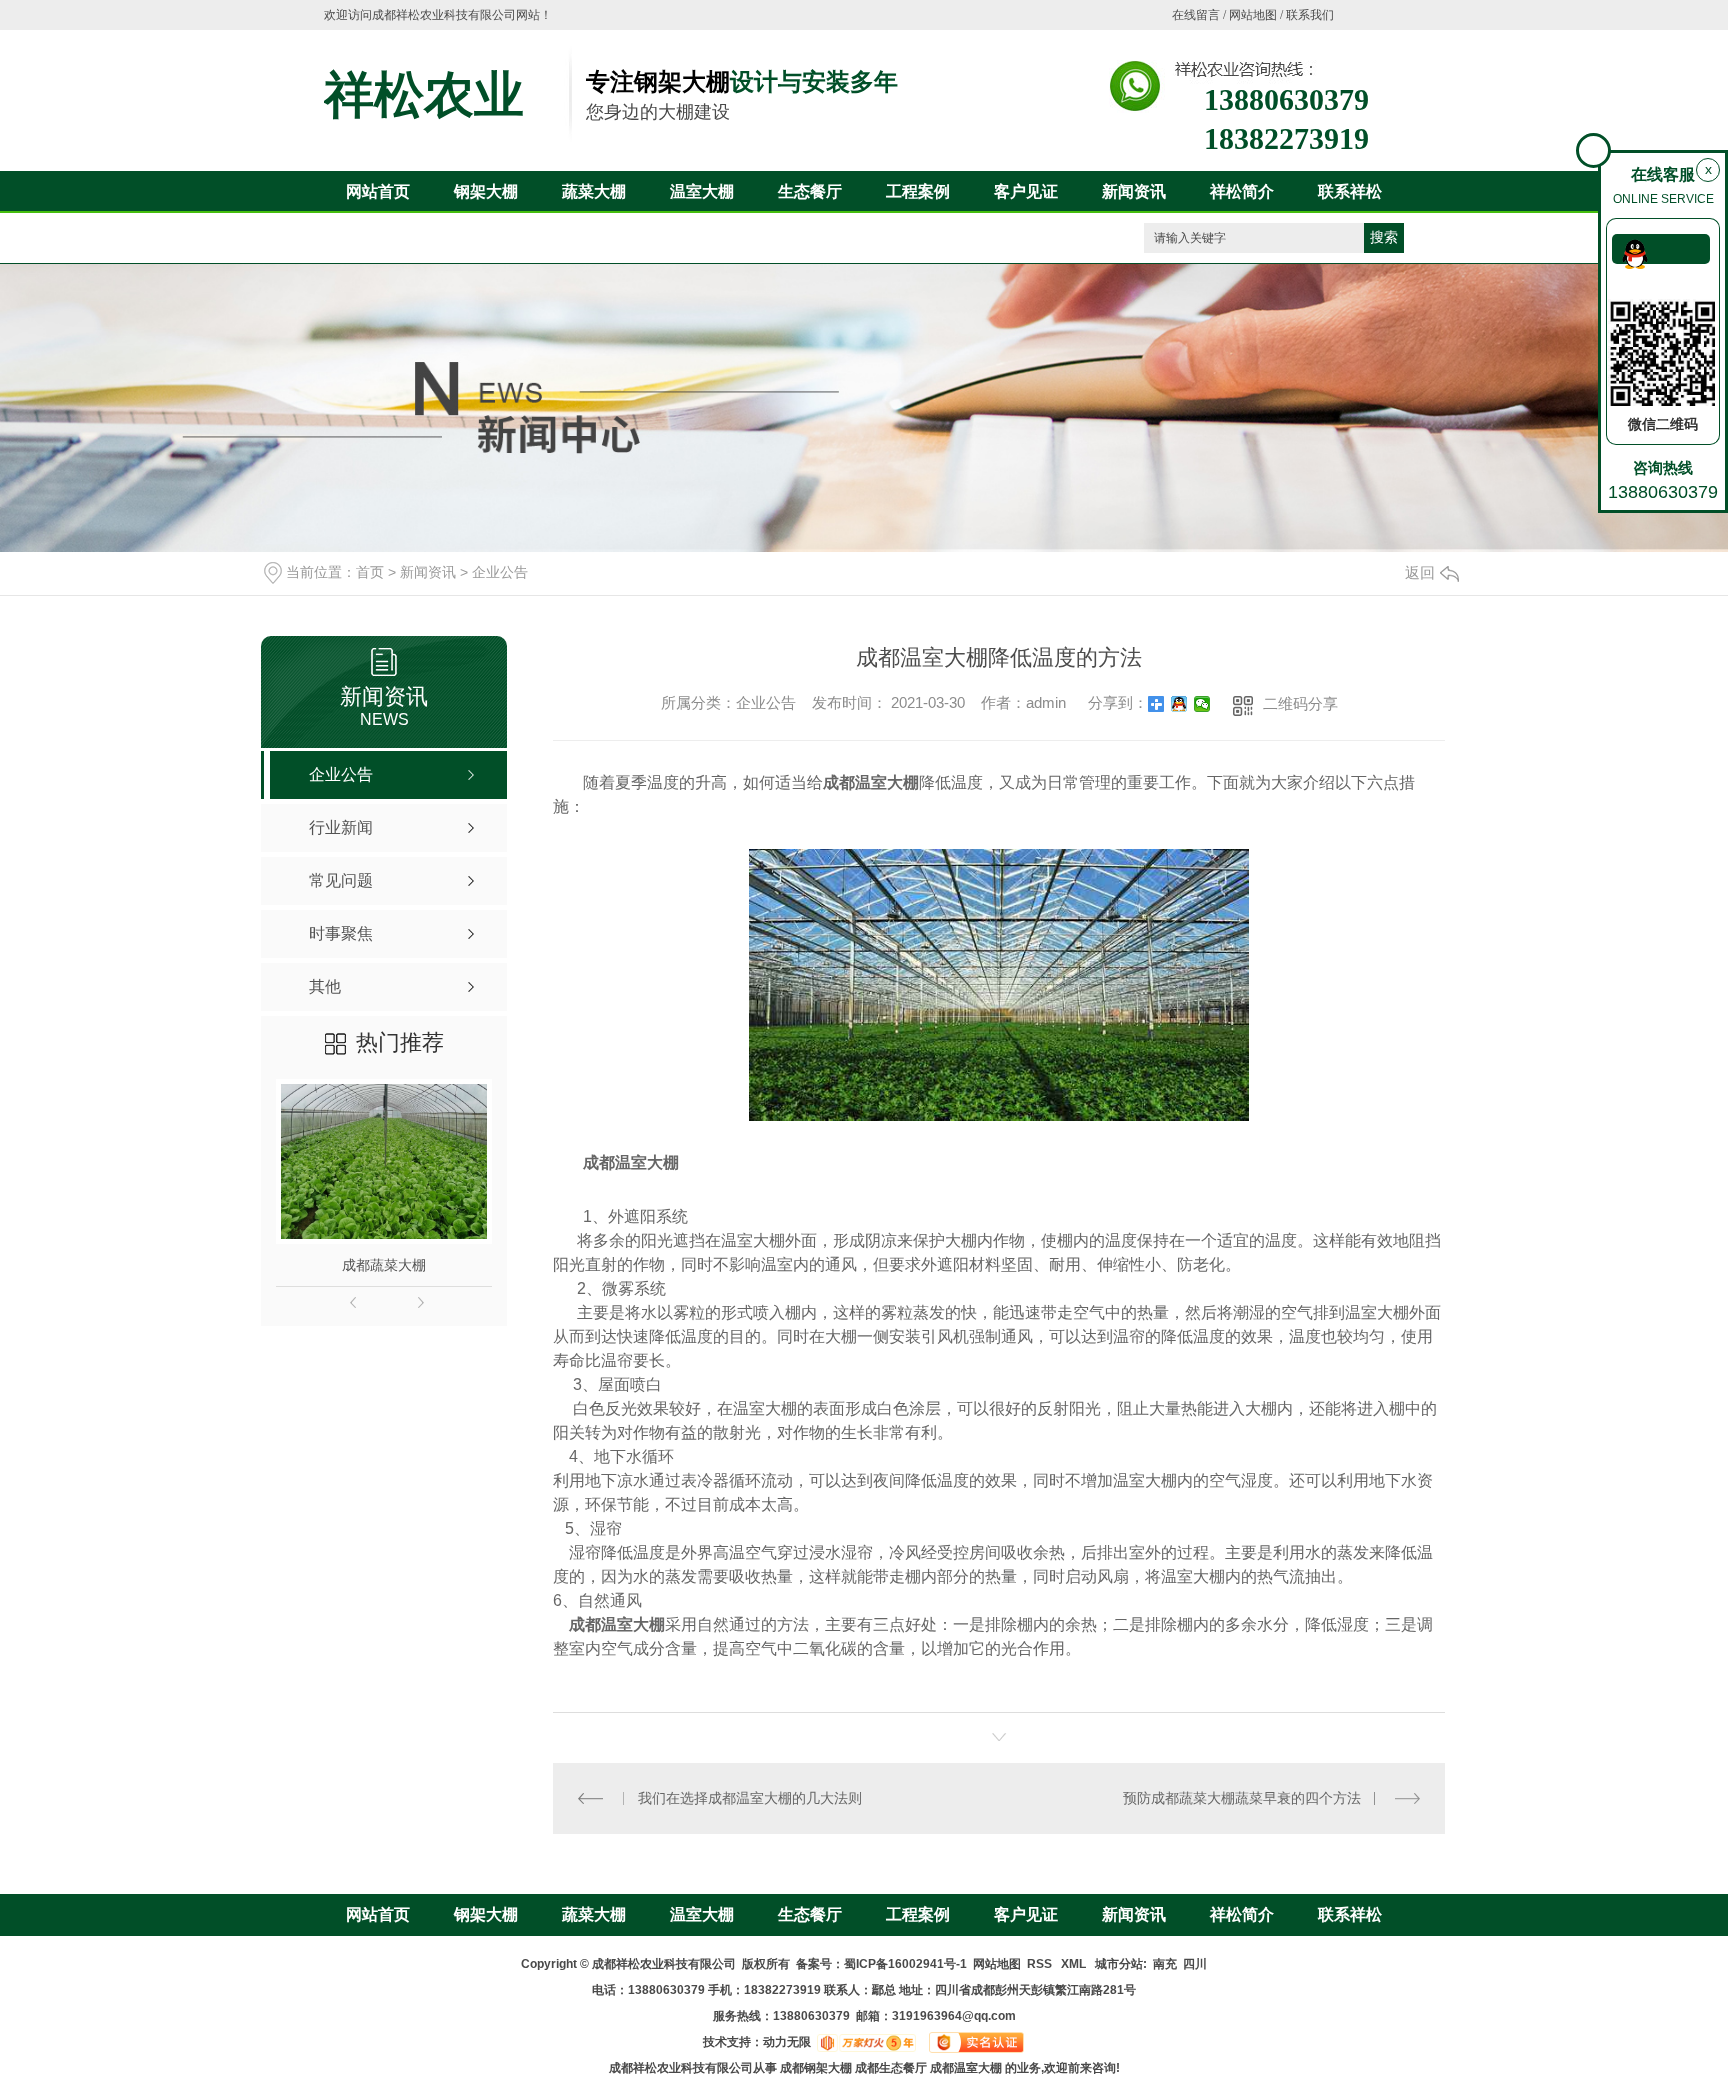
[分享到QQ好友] (1179, 704)
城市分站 (1119, 1964)
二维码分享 (1300, 703)
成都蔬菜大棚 (384, 1265)
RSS (1041, 1964)
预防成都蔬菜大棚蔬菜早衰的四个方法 (1242, 1798)
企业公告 (500, 572)
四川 (1195, 1964)
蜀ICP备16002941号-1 (905, 1964)
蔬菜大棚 (594, 191)
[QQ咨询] (1661, 249)
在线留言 (1196, 15)
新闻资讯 (1134, 191)
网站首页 (378, 191)
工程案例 (918, 191)
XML (1075, 1964)
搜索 (1384, 237)
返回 (1420, 572)
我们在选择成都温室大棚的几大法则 (750, 1798)
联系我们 (1310, 15)
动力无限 (787, 2042)
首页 (370, 572)
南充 (1165, 1964)
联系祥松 (1350, 191)
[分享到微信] (1202, 704)
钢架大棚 (486, 191)
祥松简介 (1242, 191)
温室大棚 (702, 191)
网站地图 (1253, 15)
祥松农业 (424, 95)
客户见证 (1026, 191)
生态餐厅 (810, 191)
